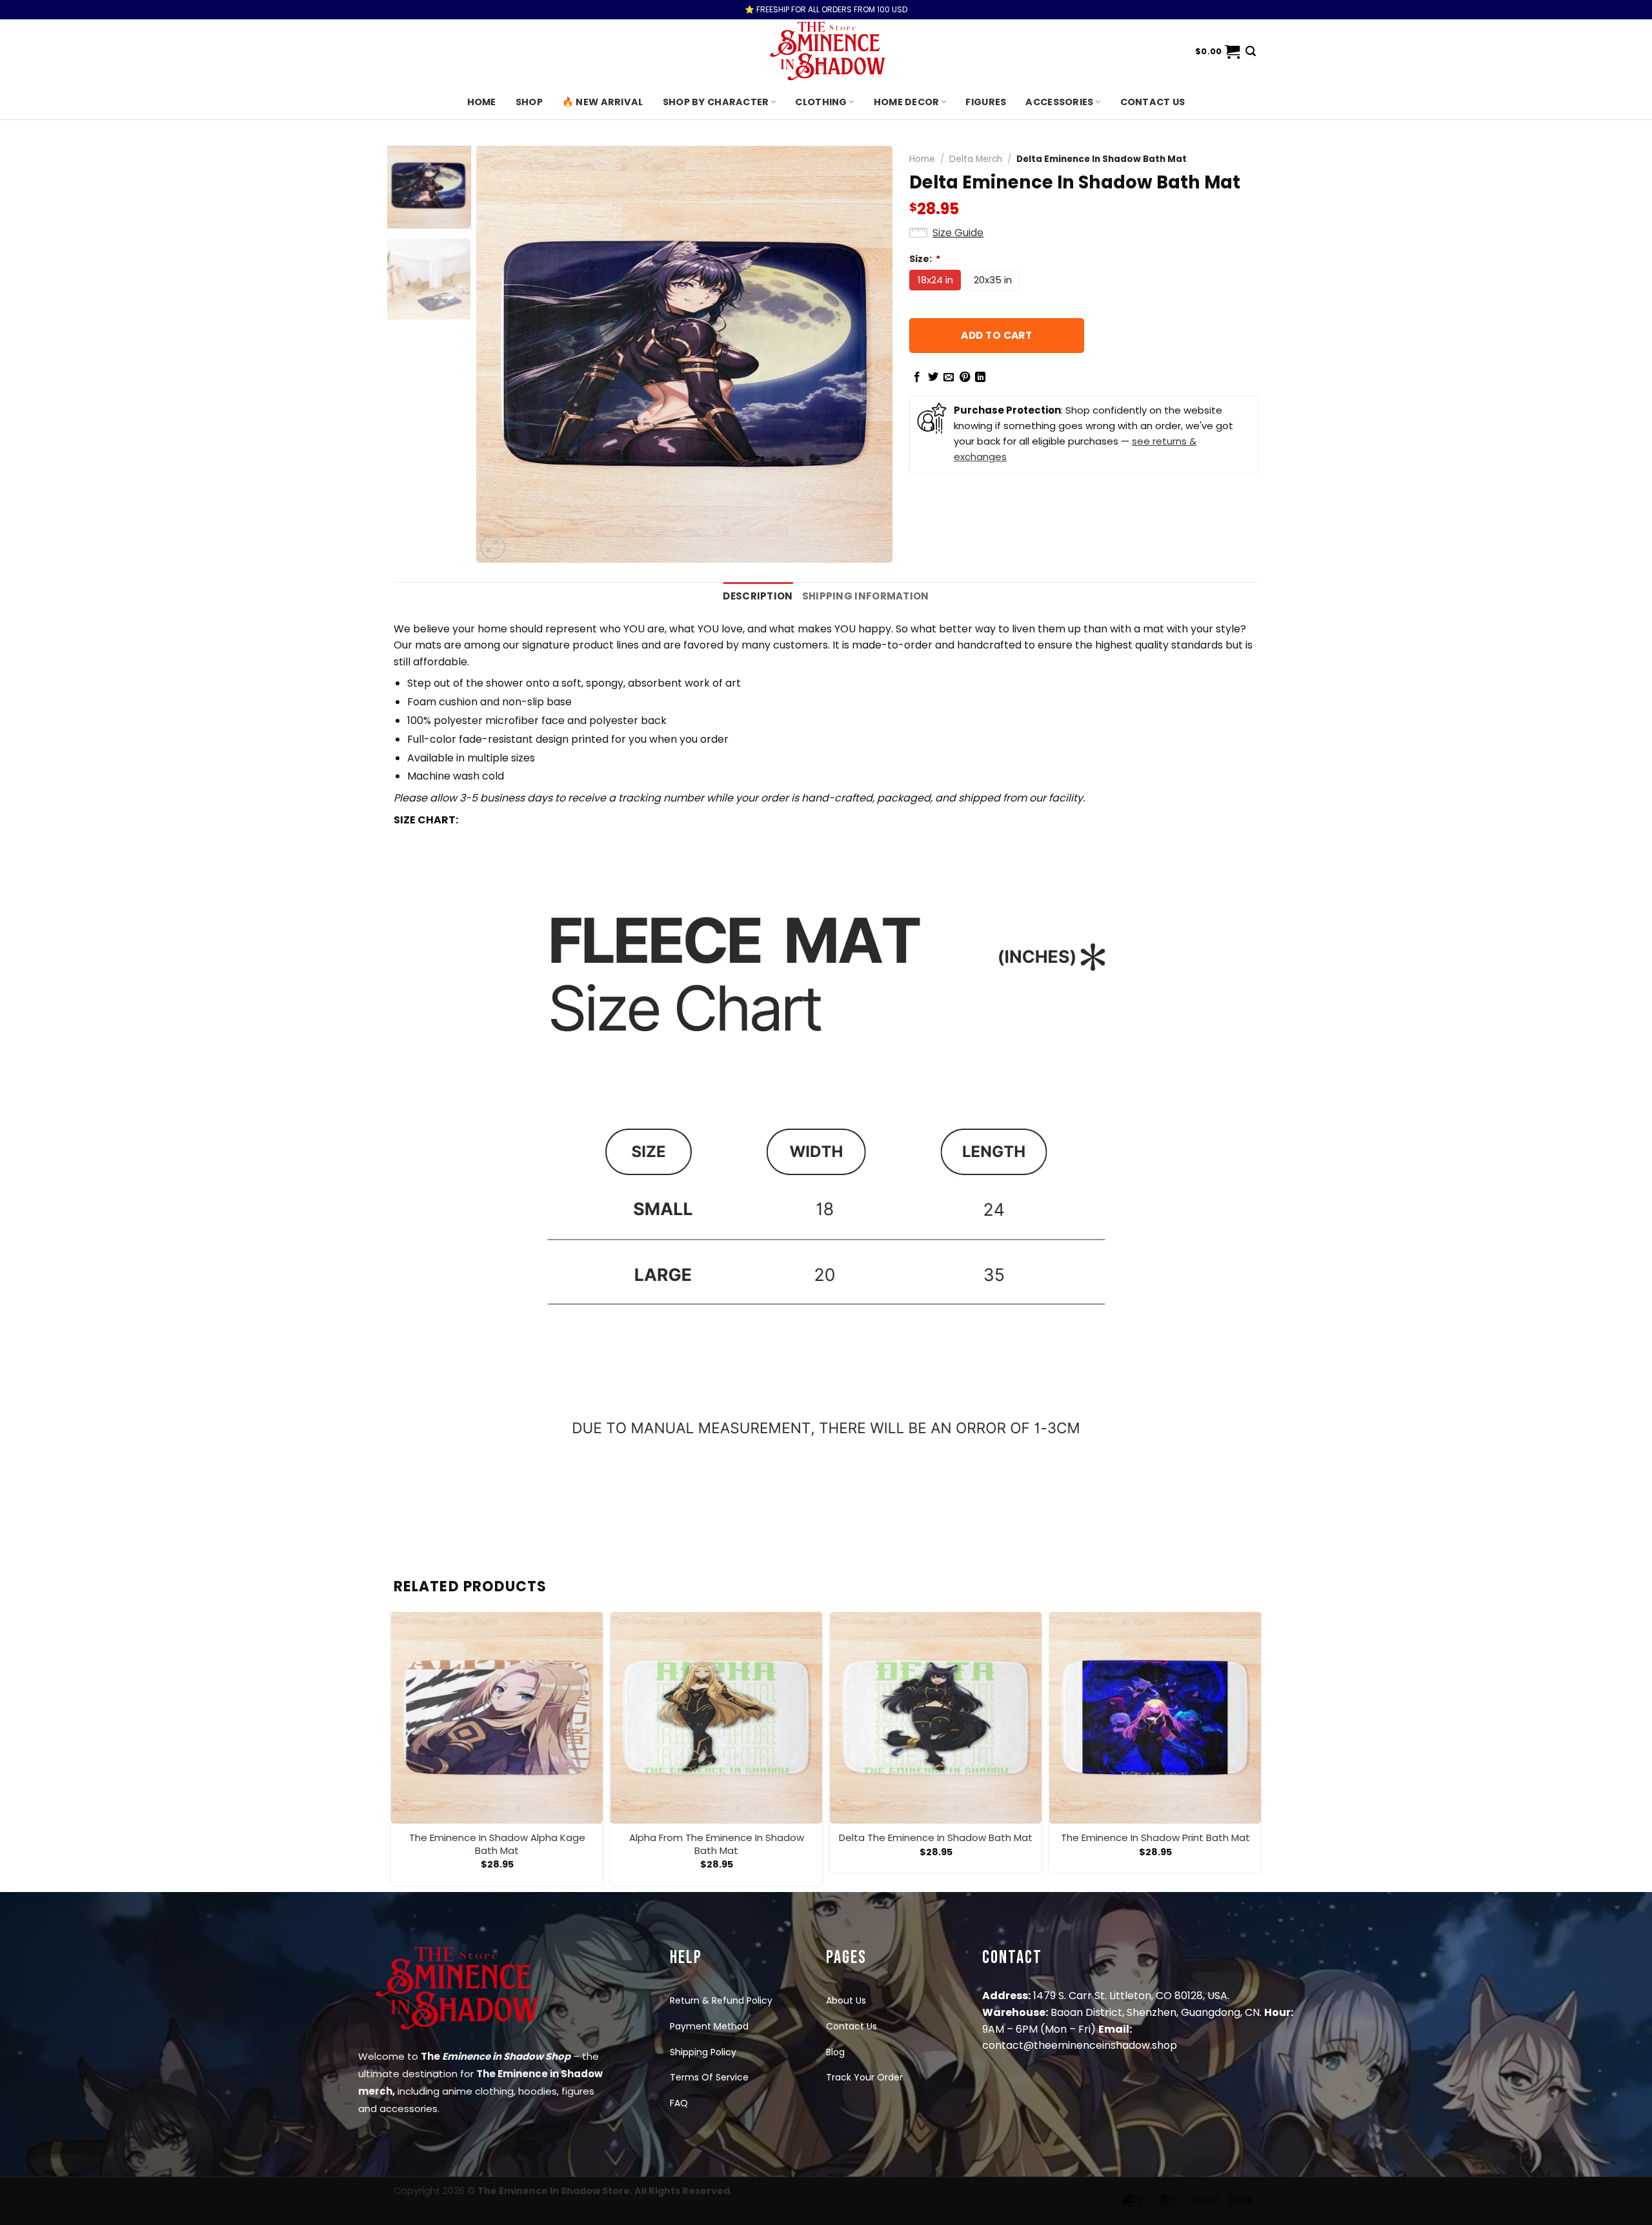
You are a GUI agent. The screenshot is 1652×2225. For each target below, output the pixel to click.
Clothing (821, 102)
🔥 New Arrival (603, 102)
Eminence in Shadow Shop (506, 2056)
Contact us (1153, 102)
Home (482, 102)
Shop (529, 102)
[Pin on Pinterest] (965, 378)
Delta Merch (976, 159)
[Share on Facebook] (917, 378)
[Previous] (501, 354)
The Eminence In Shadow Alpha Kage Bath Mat (497, 1844)
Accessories (1059, 102)
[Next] (868, 354)
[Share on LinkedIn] (980, 378)
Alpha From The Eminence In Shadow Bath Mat (717, 1844)
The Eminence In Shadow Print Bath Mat (1155, 1838)
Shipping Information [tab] (866, 596)
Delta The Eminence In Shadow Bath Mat (936, 1838)
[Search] (1251, 51)
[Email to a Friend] (949, 378)
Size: (925, 259)
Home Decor (907, 102)
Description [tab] (758, 596)
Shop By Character (716, 102)
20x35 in (993, 280)
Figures (986, 102)
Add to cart (996, 335)
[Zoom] (493, 547)
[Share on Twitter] (933, 378)
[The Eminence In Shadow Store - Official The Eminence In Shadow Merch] (826, 52)
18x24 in (935, 280)
